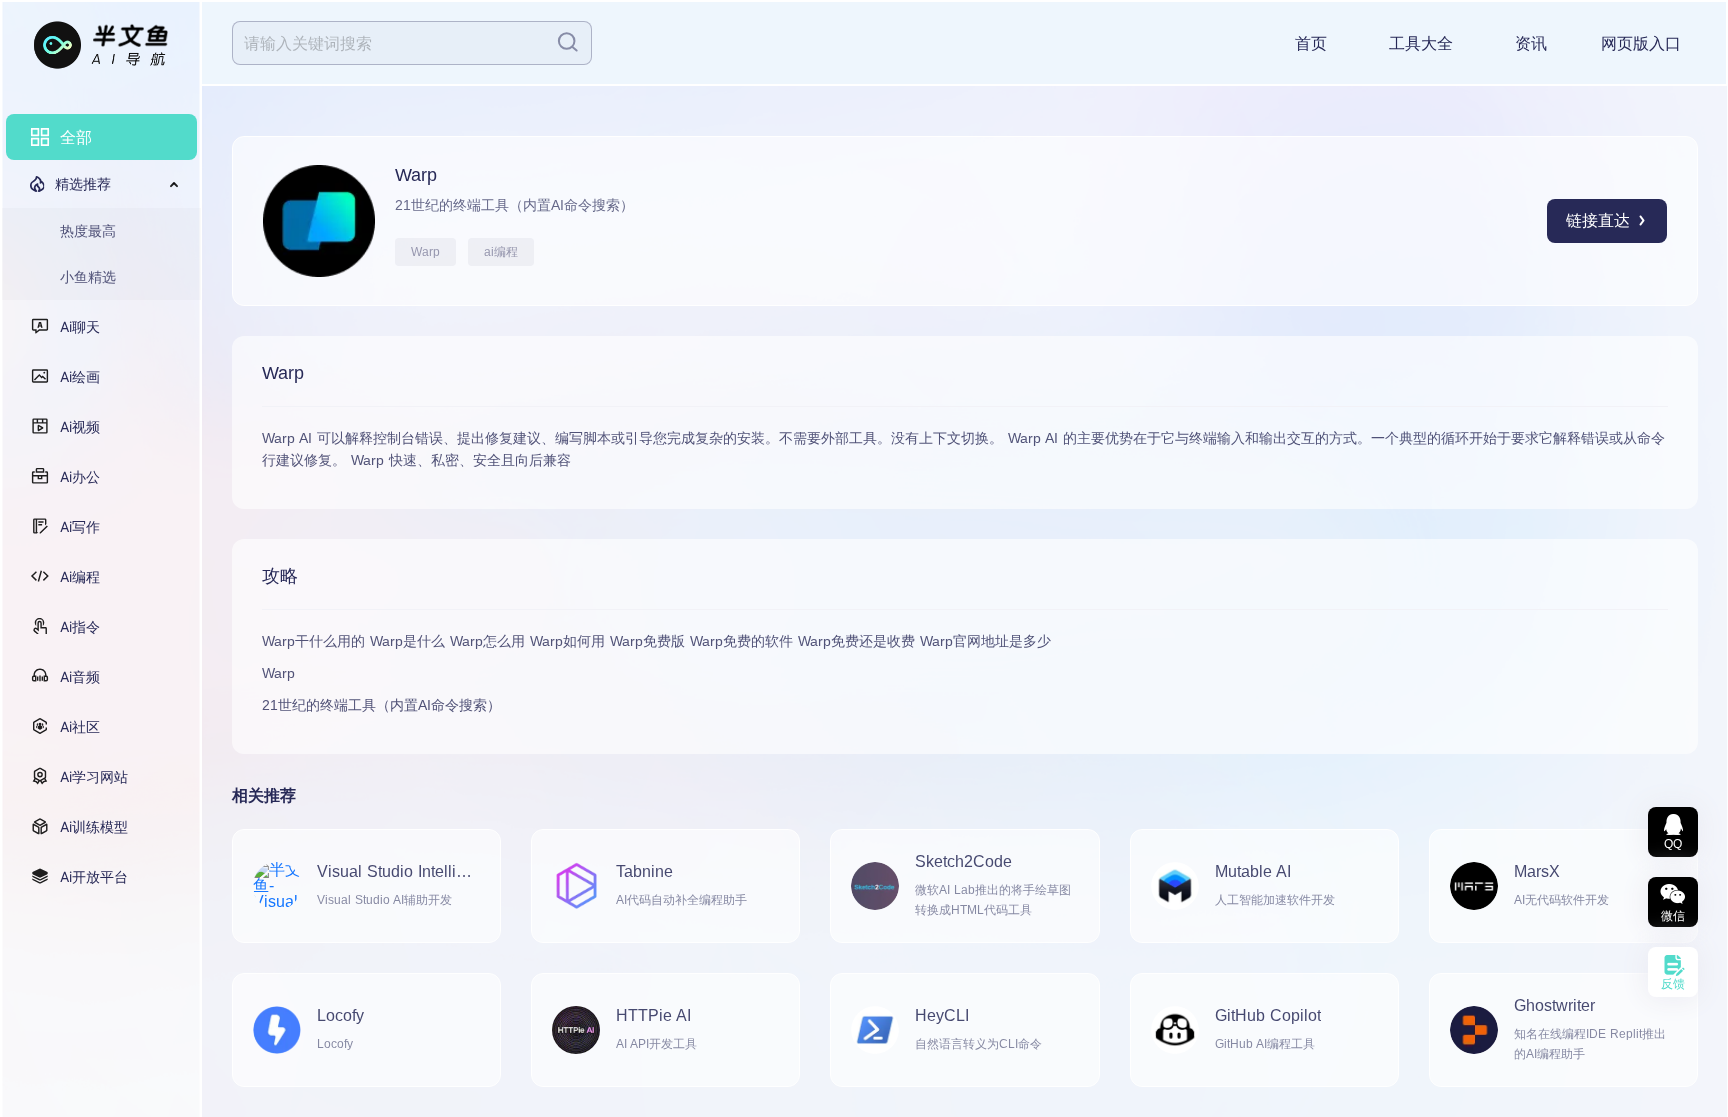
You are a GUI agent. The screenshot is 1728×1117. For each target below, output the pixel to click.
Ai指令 (80, 626)
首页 (1311, 43)
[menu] (101, 507)
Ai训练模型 (94, 826)
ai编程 (501, 252)
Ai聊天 (80, 326)
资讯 (1531, 43)
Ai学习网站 (94, 776)
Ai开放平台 (94, 876)
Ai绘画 (80, 376)
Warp (425, 252)
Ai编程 (80, 576)
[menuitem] (101, 137)
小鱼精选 (88, 276)
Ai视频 (80, 426)
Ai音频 (80, 676)
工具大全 (1421, 43)
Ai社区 (80, 726)
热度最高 (88, 230)
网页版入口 (1641, 43)
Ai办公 (80, 476)
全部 (76, 137)
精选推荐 (83, 183)
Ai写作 (80, 526)
